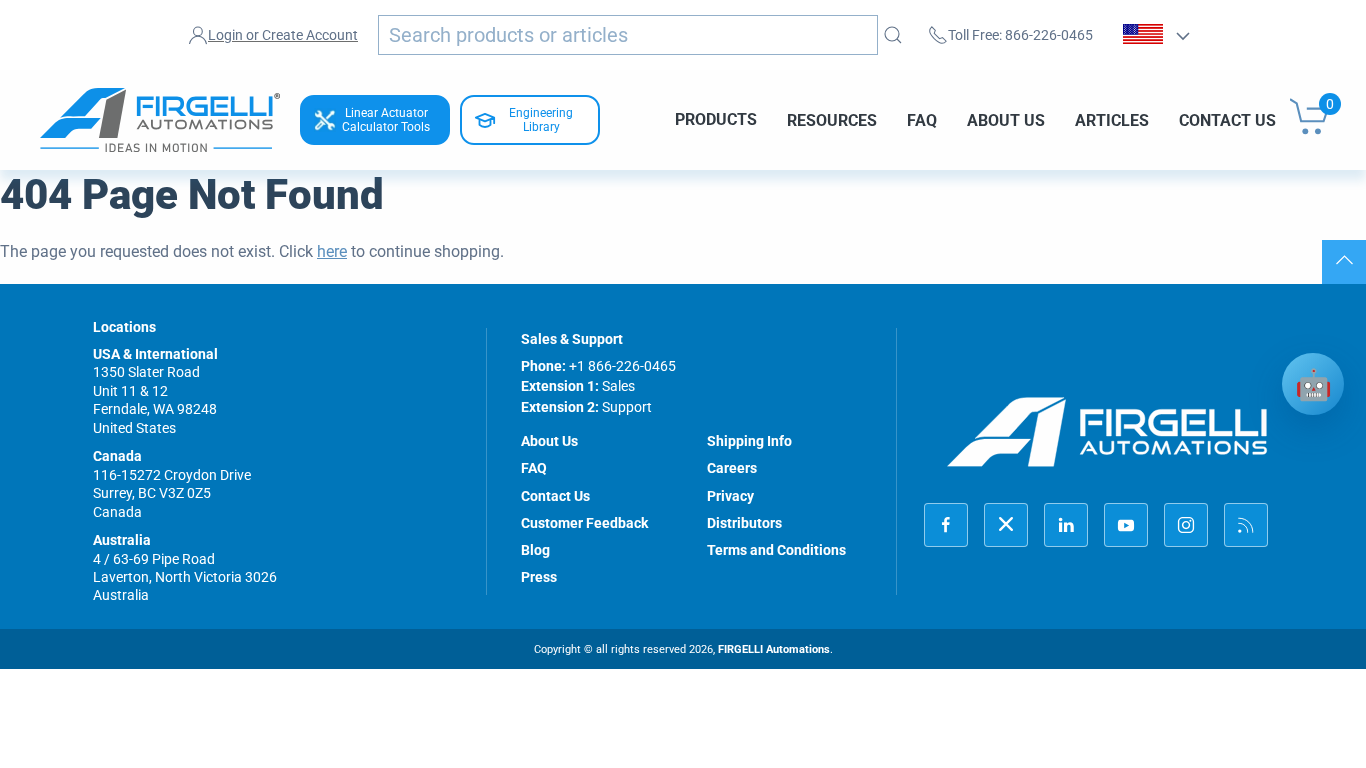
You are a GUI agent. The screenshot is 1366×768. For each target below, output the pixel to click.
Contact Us (1227, 119)
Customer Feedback (584, 523)
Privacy (730, 496)
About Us (1006, 119)
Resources (832, 119)
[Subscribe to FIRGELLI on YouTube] (1126, 525)
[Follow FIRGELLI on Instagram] (1186, 525)
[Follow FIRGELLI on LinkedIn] (1066, 525)
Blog (535, 550)
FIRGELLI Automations (774, 649)
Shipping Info (749, 441)
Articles (1112, 119)
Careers (732, 468)
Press (539, 577)
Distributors (744, 523)
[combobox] (628, 35)
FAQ (922, 119)
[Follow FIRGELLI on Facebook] (946, 525)
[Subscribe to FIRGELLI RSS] (1246, 525)
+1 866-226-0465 (622, 366)
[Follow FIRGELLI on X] (1006, 525)
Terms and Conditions (776, 550)
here (332, 251)
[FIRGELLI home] (1108, 431)
